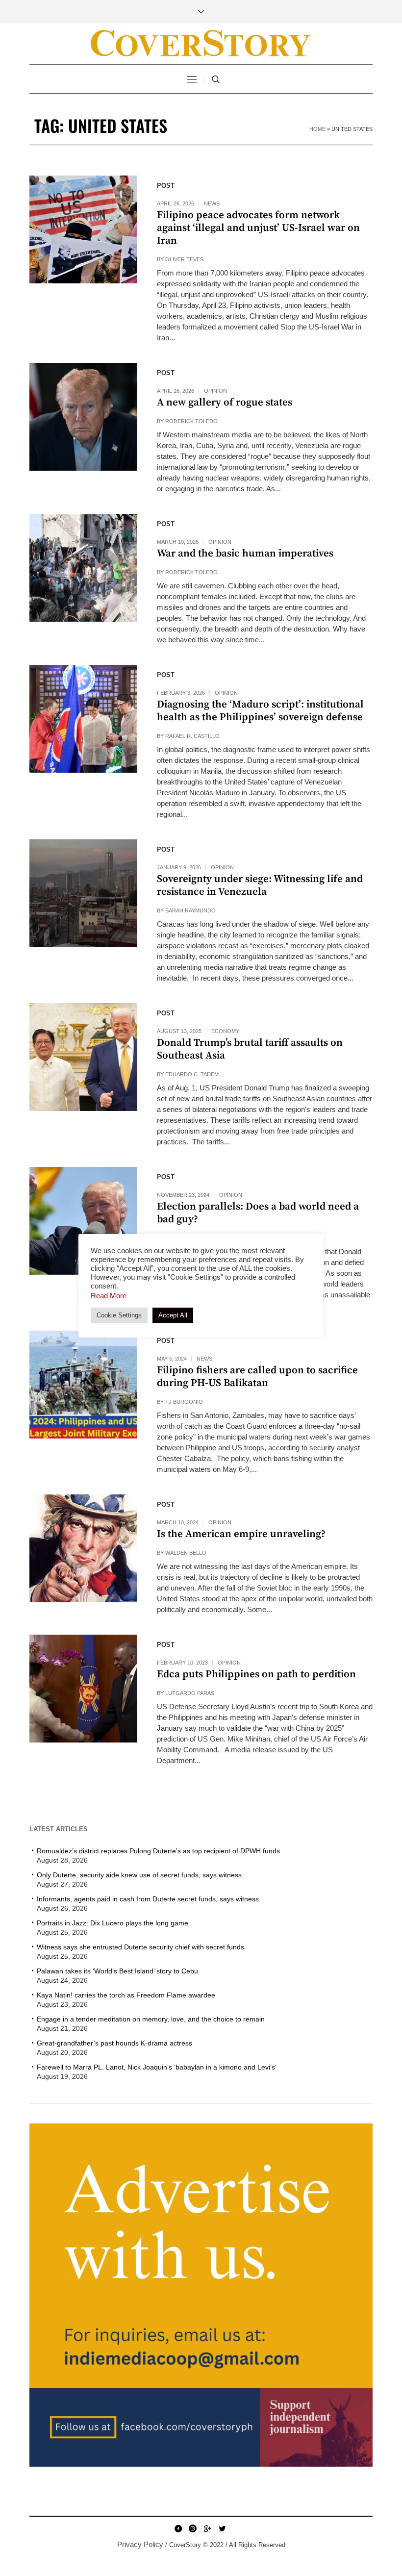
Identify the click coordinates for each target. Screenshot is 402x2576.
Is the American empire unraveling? (241, 1534)
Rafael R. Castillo (192, 736)
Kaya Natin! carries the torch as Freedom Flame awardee (126, 1995)
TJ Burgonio (184, 1402)
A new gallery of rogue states (225, 403)
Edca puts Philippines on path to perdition (256, 1674)
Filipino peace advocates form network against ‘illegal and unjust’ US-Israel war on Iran (258, 228)
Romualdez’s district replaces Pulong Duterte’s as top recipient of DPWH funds (159, 1851)
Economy (225, 1031)
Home (317, 129)
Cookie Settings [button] (119, 1315)
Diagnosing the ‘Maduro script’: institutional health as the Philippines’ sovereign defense (260, 711)
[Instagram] (193, 2528)
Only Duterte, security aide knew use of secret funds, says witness (139, 1875)
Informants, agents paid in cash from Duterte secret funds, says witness (148, 1899)
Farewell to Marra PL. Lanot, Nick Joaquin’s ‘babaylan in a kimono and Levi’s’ (157, 2067)
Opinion (215, 391)
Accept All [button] (173, 1315)
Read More (109, 1296)
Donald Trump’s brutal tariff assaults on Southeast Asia (250, 1049)
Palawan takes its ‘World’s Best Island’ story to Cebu (117, 1971)
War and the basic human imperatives (245, 554)
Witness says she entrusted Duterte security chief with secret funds (140, 1947)
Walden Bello (186, 1553)
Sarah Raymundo (190, 910)
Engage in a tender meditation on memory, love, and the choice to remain (151, 2019)
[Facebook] (178, 2528)
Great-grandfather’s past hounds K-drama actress (114, 2043)
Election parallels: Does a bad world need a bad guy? (258, 1213)
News (212, 203)
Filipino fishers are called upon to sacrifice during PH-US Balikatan (257, 1377)
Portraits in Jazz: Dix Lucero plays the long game (113, 1923)
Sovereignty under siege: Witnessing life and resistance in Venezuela (260, 885)
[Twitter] (222, 2528)
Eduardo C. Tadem (192, 1074)
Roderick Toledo (191, 421)
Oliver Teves (184, 259)
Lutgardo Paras (190, 1693)
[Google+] (207, 2528)
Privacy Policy (140, 2544)
